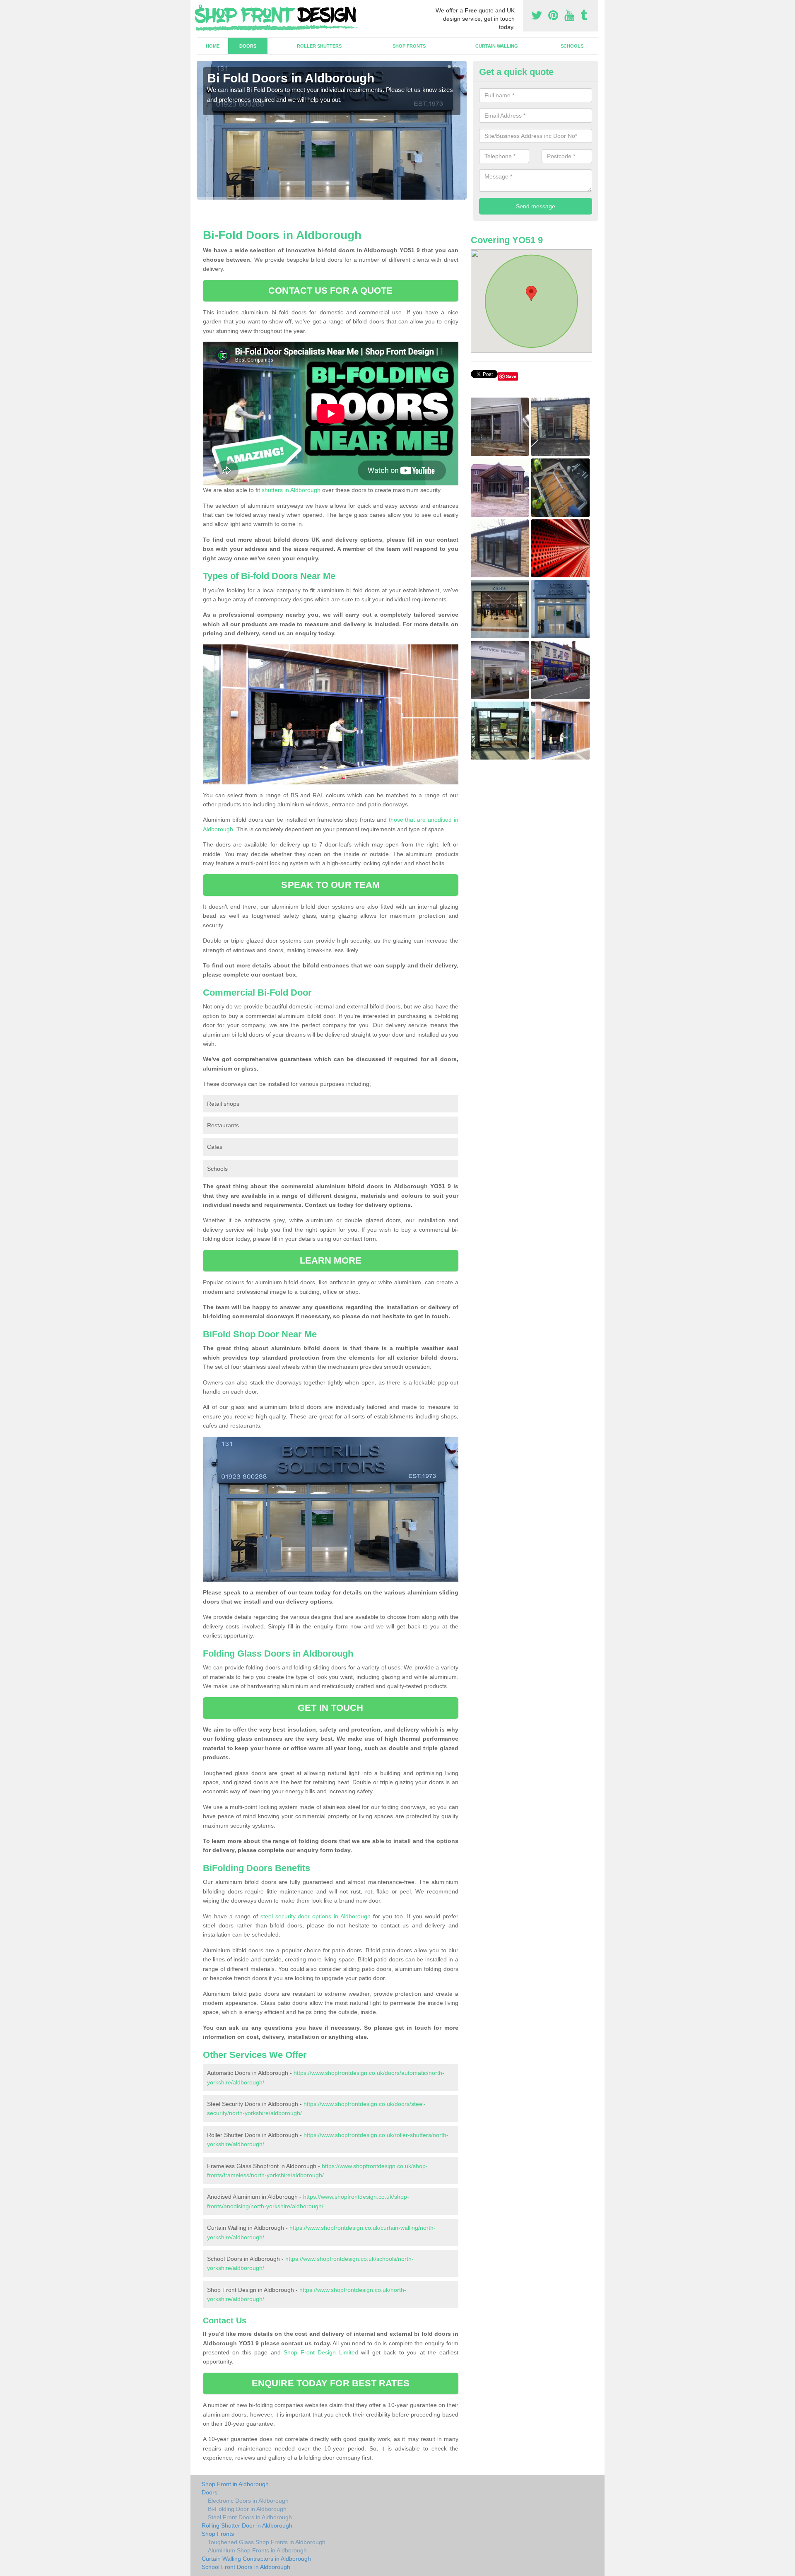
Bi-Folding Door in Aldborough (247, 2509)
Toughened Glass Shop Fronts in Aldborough (267, 2542)
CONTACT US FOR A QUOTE (330, 291)
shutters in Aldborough (291, 490)
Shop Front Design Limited (321, 2352)
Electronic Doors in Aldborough (248, 2501)
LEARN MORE (331, 1260)
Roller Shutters (319, 46)
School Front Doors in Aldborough (246, 2567)
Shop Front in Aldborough (235, 2484)
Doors (248, 46)
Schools (572, 46)
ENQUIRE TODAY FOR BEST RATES (331, 2383)
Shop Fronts (409, 46)
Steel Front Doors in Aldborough (250, 2517)
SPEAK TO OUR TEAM (330, 885)
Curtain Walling (497, 46)
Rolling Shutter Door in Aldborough (247, 2525)
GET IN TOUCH (330, 1708)
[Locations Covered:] (200, 7)
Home (213, 46)
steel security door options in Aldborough (316, 1916)
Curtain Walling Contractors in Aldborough (256, 2559)
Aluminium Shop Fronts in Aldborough (257, 2550)
